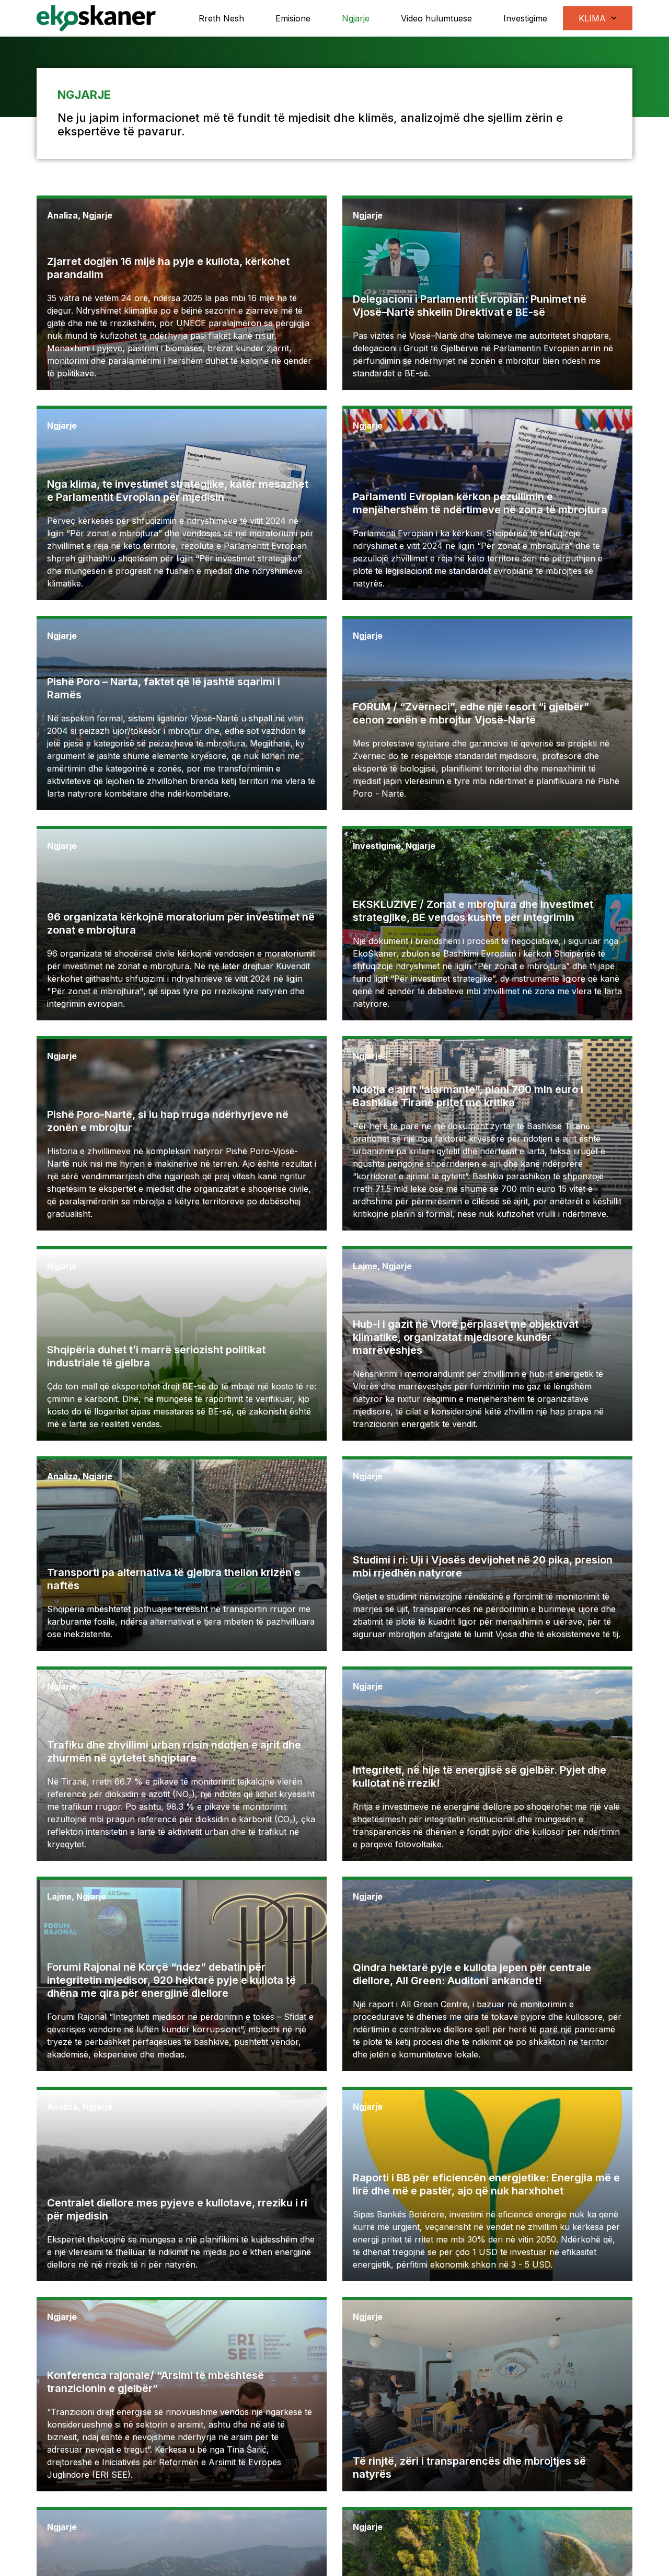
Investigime (525, 18)
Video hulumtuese (436, 18)
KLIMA (592, 18)
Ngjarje (356, 18)
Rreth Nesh (221, 18)
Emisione (293, 18)
